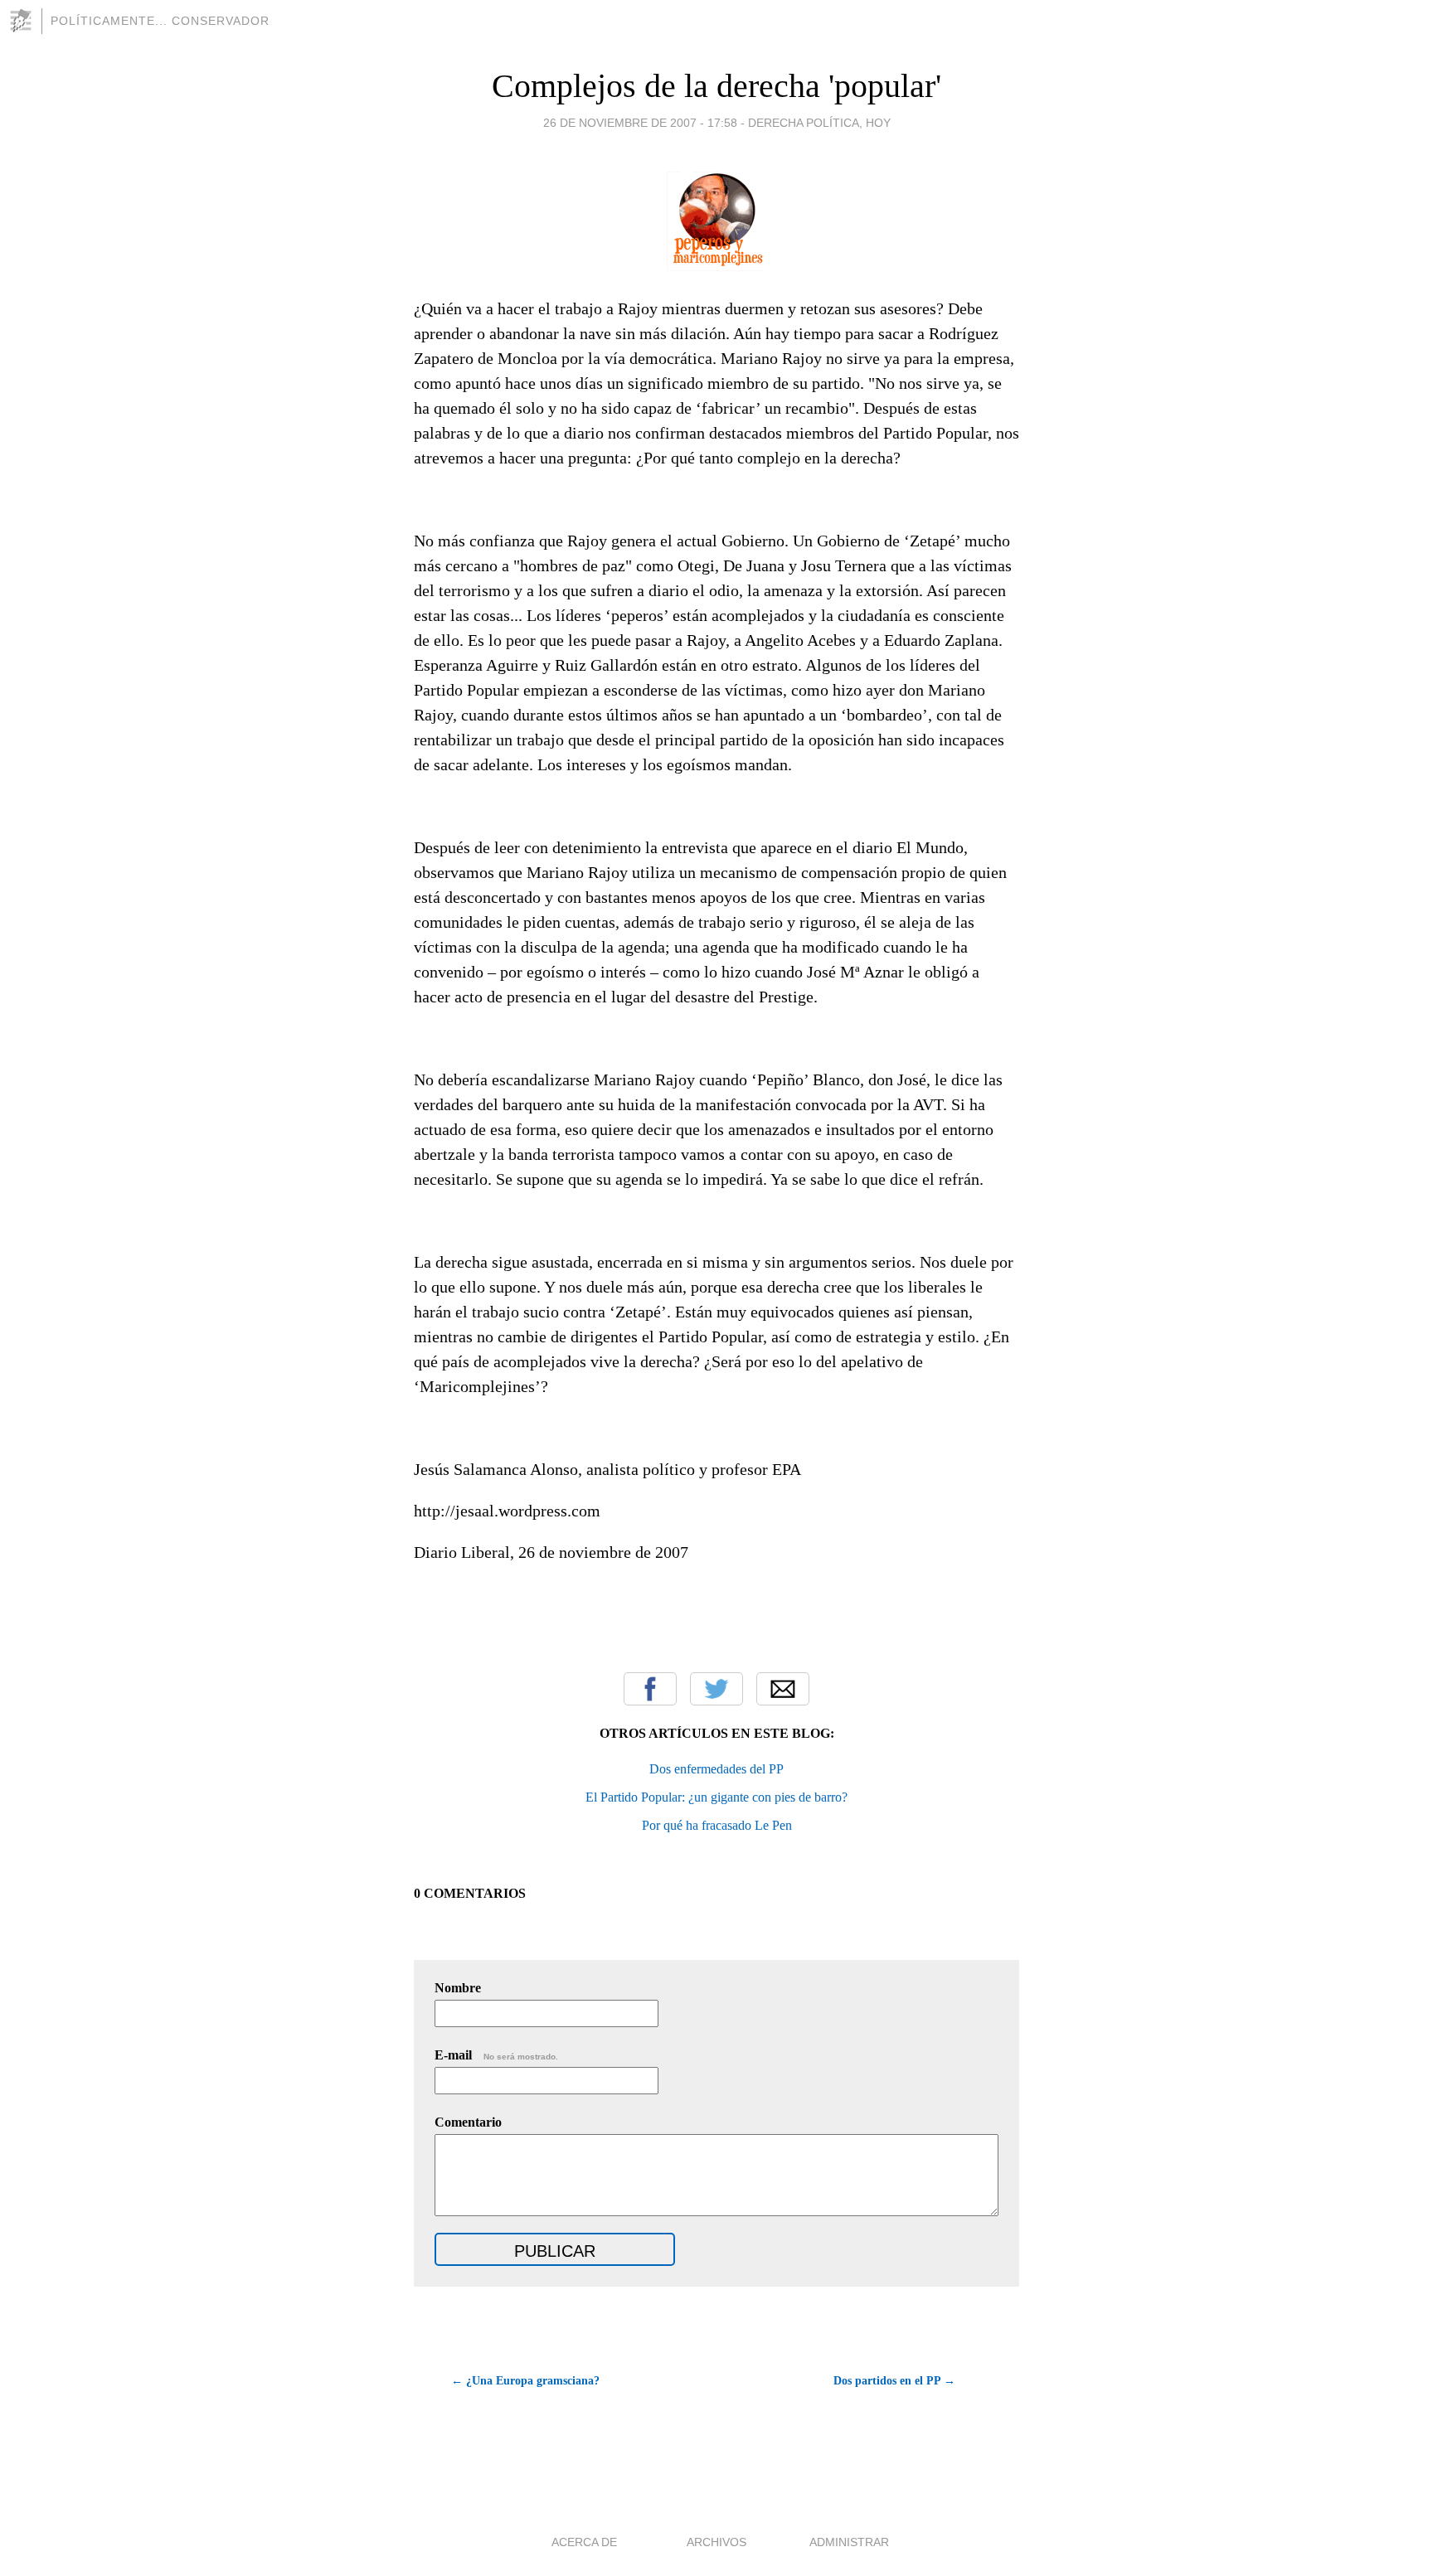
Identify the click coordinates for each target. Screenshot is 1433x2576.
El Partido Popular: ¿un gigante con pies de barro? (716, 1797)
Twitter (716, 1689)
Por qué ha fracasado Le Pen (717, 1825)
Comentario (468, 2122)
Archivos (716, 2542)
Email (783, 1689)
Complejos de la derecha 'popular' (716, 86)
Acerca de (584, 2542)
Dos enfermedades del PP (716, 1769)
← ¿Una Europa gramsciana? (525, 2381)
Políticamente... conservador (160, 21)
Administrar (849, 2542)
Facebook (650, 1689)
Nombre (458, 1988)
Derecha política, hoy (819, 123)
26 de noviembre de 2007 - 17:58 (640, 123)
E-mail (496, 2055)
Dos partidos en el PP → (894, 2381)
